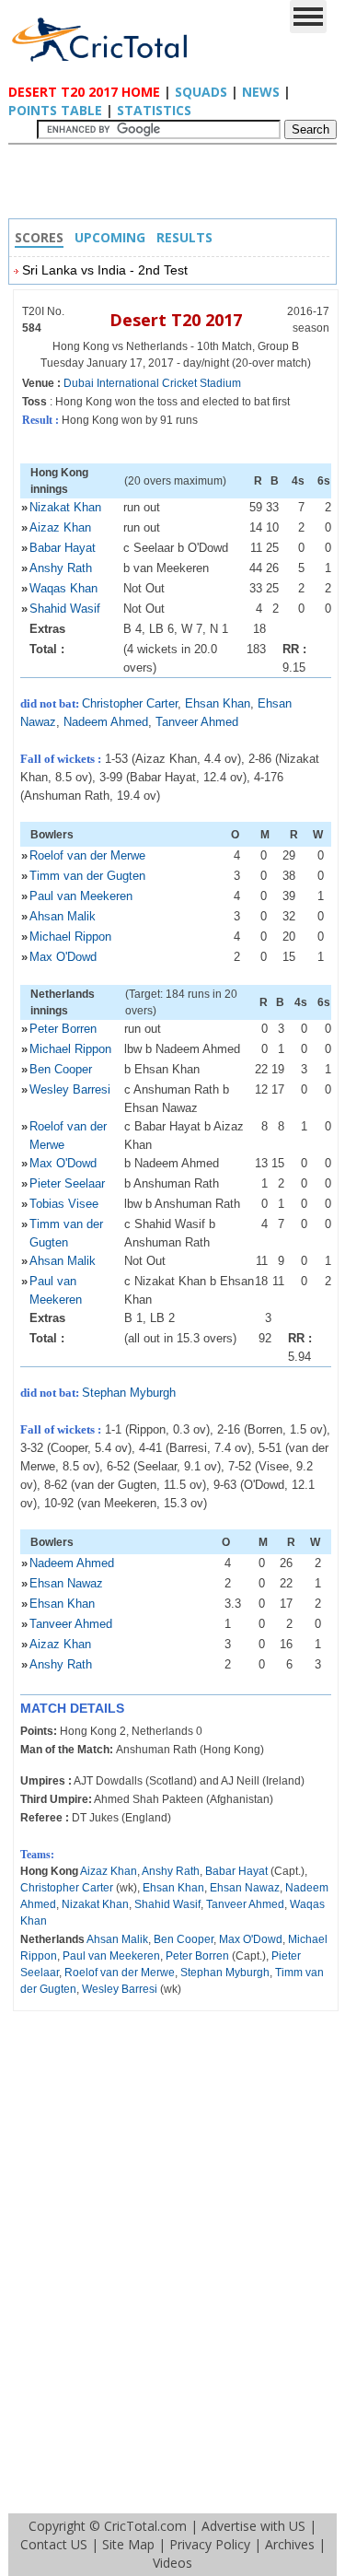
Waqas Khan (63, 588)
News (261, 92)
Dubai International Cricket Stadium (152, 383)
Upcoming (110, 237)
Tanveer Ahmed (197, 722)
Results (184, 237)
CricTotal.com (145, 2526)
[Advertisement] (178, 186)
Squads (201, 92)
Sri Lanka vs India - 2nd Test (105, 270)
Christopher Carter (130, 703)
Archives (290, 2544)
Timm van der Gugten (87, 876)
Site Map (128, 2544)
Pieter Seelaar (67, 1183)
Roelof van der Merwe (87, 855)
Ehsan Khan (218, 703)
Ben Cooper (61, 1069)
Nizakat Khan (65, 507)
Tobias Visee (64, 1204)
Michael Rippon (70, 937)
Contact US (54, 2544)
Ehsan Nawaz (66, 1583)
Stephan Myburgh (129, 1393)
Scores (39, 237)
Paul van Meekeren (81, 896)
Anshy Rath (61, 568)
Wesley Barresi (70, 1089)
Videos (172, 2563)
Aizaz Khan (60, 527)
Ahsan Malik (63, 916)
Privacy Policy (210, 2544)
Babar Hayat (63, 548)
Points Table (55, 110)
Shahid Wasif (65, 609)
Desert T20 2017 (176, 320)
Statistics (154, 110)
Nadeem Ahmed (106, 722)
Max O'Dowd (63, 957)
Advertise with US (253, 2526)
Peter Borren (63, 1029)
